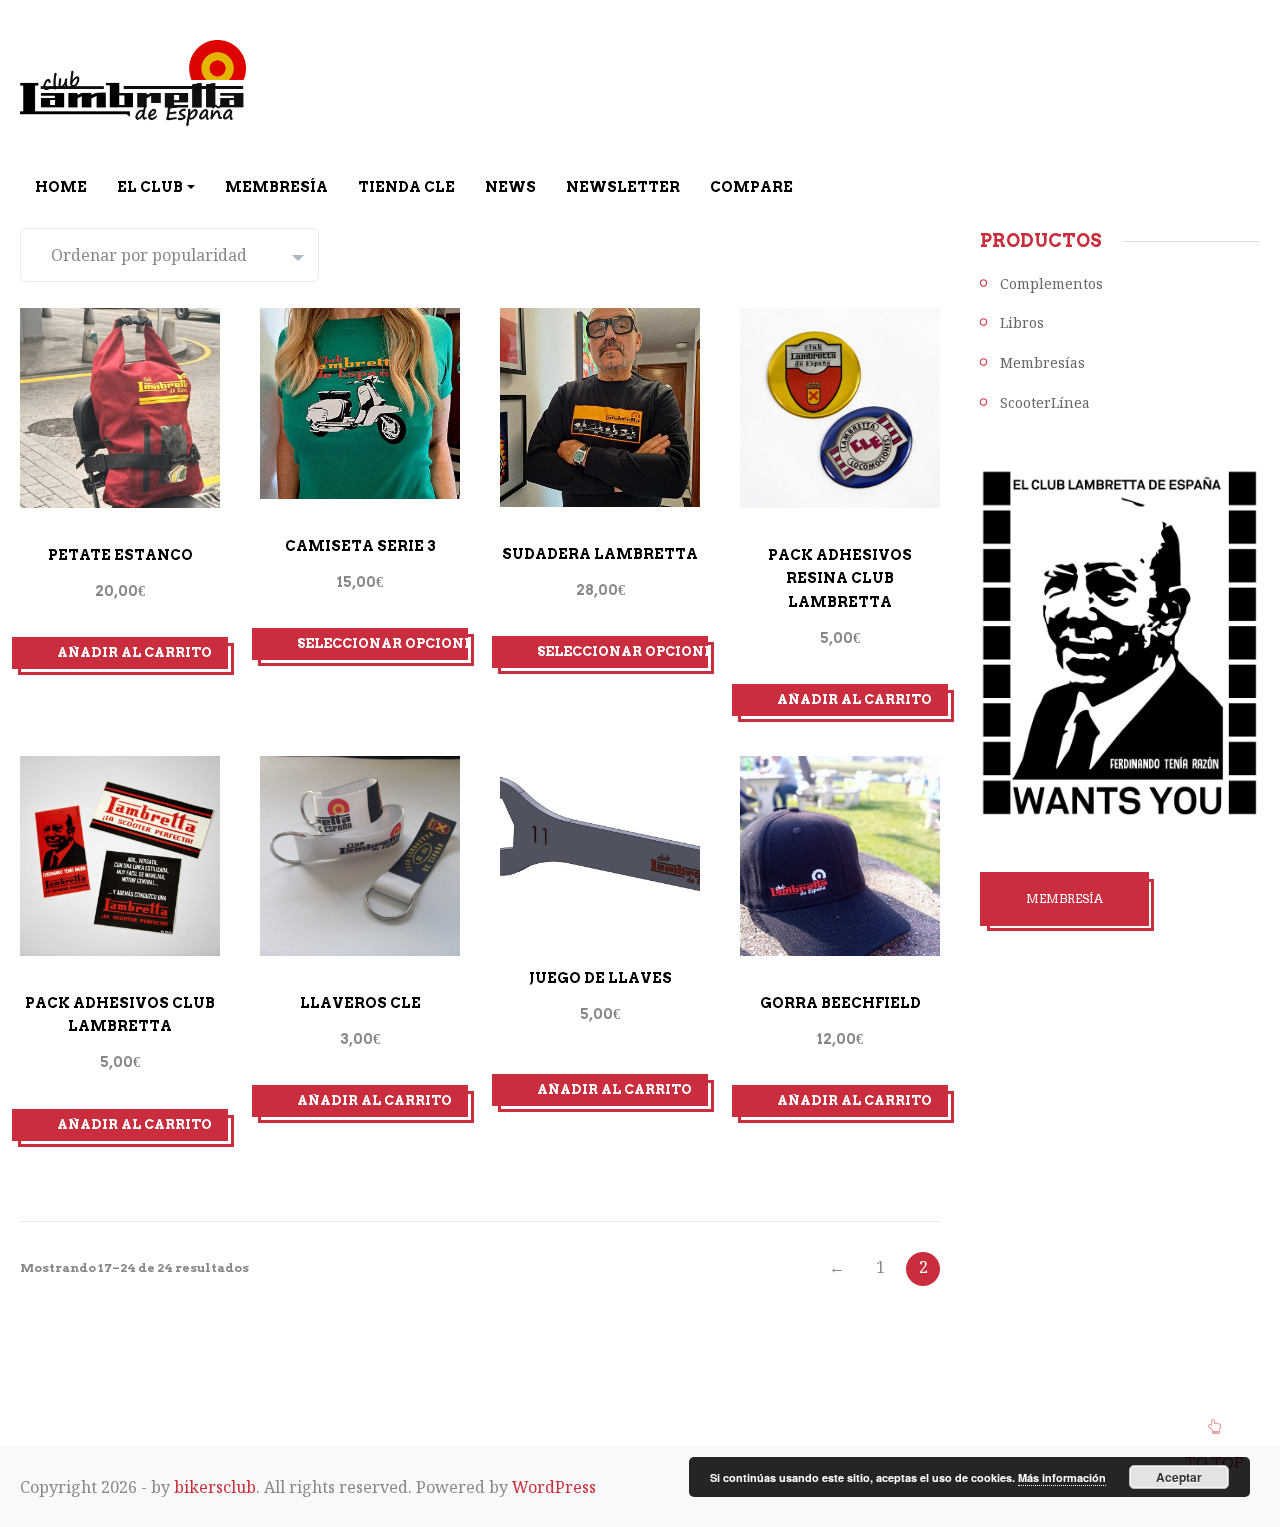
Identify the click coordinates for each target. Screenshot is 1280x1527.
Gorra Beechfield (840, 1003)
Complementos (1051, 283)
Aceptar (1179, 1477)
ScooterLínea (1045, 402)
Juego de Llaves (600, 978)
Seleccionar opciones (382, 643)
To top (1214, 1463)
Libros (1022, 322)
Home (61, 187)
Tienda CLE (406, 187)
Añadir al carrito (134, 652)
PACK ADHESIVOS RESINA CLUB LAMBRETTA (840, 578)
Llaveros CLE (360, 1003)
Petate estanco (120, 555)
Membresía (276, 187)
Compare (751, 187)
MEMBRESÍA (1064, 898)
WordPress (554, 1487)
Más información (1062, 1477)
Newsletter (623, 187)
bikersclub (215, 1487)
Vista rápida (100, 528)
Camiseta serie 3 (360, 546)
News (510, 187)
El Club (150, 187)
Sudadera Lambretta (600, 554)
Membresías (1042, 362)
